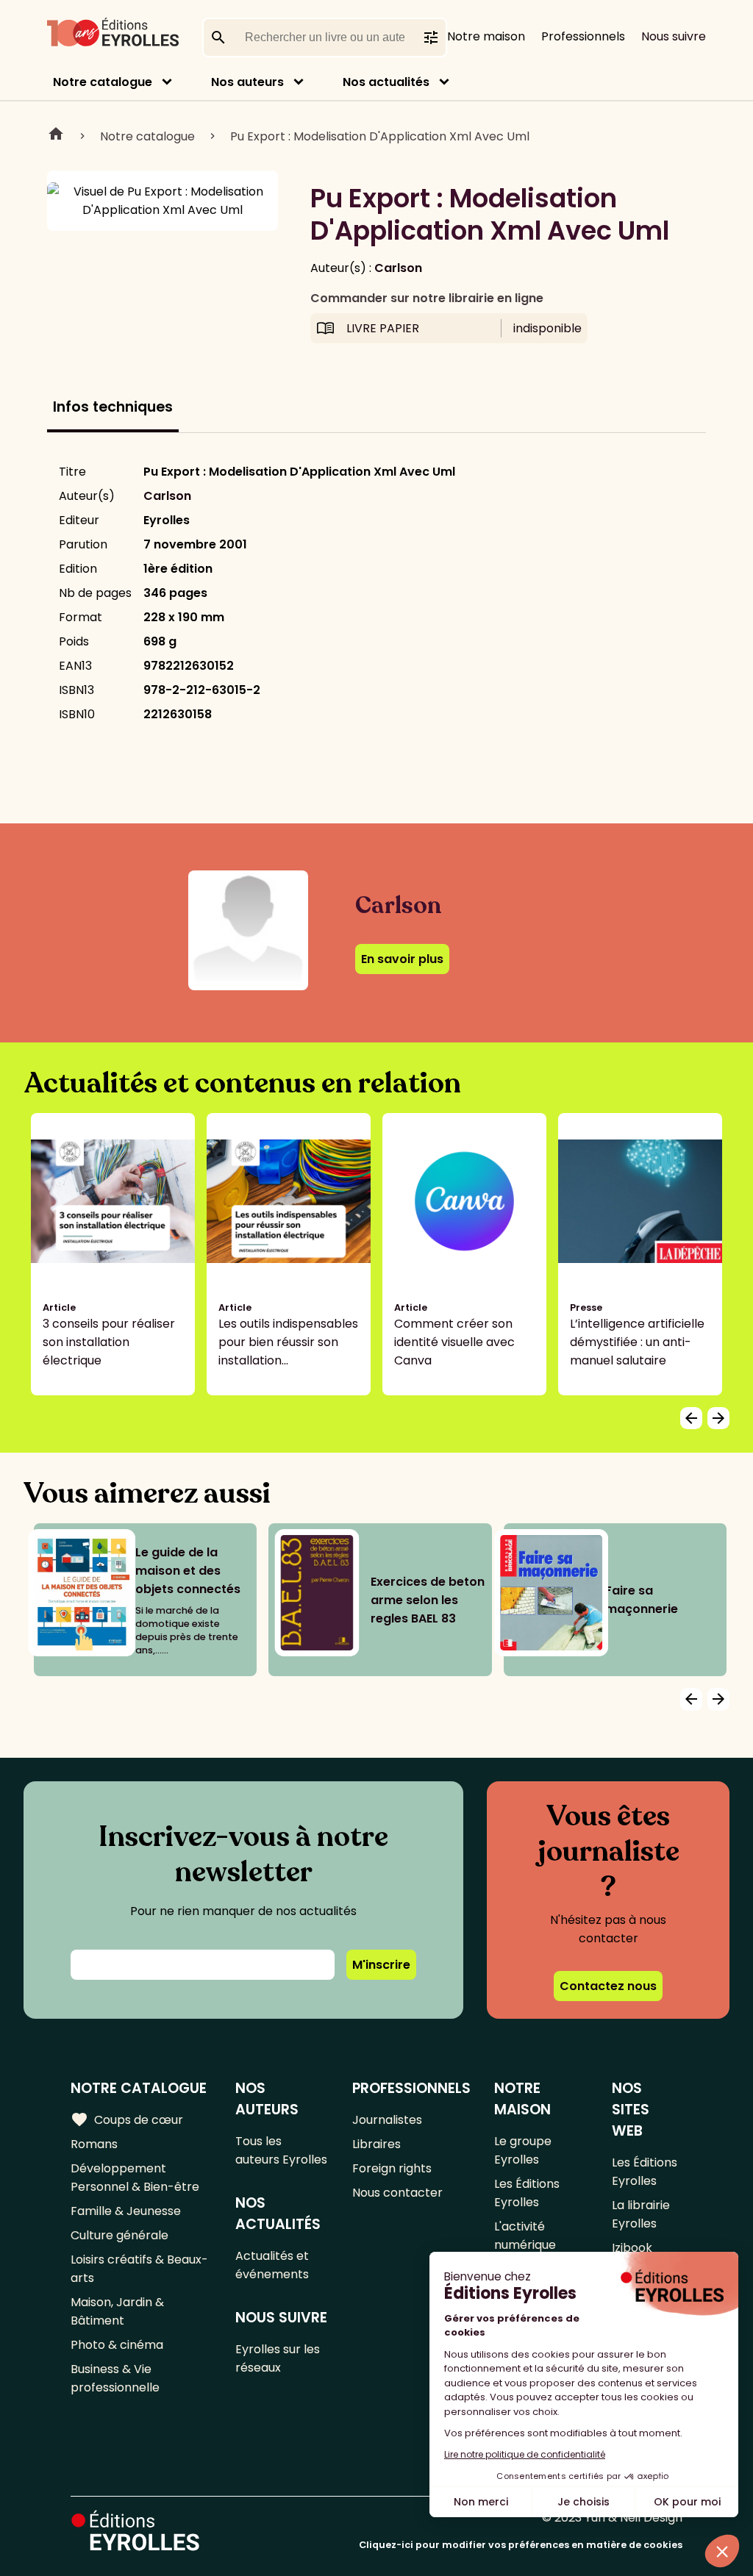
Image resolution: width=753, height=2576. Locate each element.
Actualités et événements (272, 2265)
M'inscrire (381, 1965)
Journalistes (387, 2120)
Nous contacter (397, 2193)
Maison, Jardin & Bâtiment (117, 2311)
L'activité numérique (525, 2236)
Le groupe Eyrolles (523, 2150)
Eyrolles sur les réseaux (278, 2358)
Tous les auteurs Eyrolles (281, 2150)
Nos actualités (386, 82)
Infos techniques (113, 407)
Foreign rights (392, 2168)
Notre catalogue (103, 82)
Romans (94, 2144)
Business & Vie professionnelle (115, 2378)
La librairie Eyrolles (641, 2214)
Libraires (376, 2144)
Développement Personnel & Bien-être (135, 2178)
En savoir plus (402, 959)
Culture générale (119, 2235)
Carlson (398, 268)
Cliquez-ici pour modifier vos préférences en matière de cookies (521, 2545)
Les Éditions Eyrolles (527, 2193)
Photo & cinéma (117, 2345)
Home (56, 136)
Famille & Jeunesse (126, 2211)
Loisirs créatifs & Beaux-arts (139, 2269)
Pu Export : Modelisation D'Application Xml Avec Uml (380, 136)
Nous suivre (674, 36)
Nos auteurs (247, 82)
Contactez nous (608, 1986)
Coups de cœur (127, 2119)
